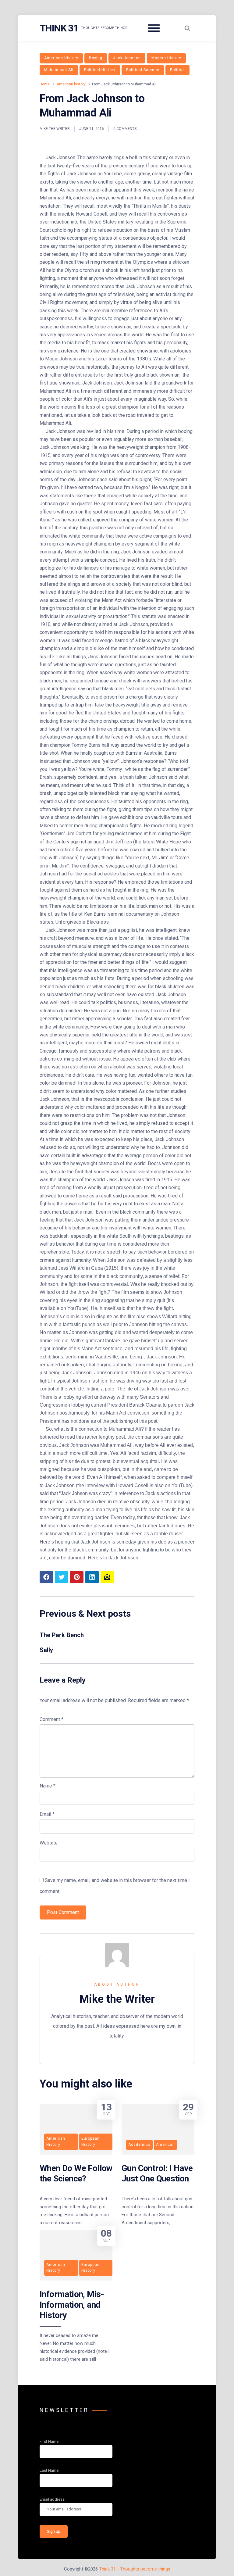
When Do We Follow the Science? (76, 2173)
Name (48, 1786)
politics (177, 70)
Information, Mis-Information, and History (72, 2305)
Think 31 (59, 28)
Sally (46, 1650)
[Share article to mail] (107, 1577)
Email (47, 1814)
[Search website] (187, 28)
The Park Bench (62, 1635)
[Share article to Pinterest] (77, 1577)
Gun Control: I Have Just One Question (157, 2173)
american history (61, 58)
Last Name (49, 2470)
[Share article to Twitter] (62, 1577)
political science (143, 70)
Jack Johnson (127, 58)
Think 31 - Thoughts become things (135, 2569)
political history (100, 70)
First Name (49, 2441)
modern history (166, 58)
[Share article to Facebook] (46, 1577)
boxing (96, 58)
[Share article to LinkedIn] (92, 1577)
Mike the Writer (55, 129)
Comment (51, 1719)
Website (49, 1843)
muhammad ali (59, 70)
